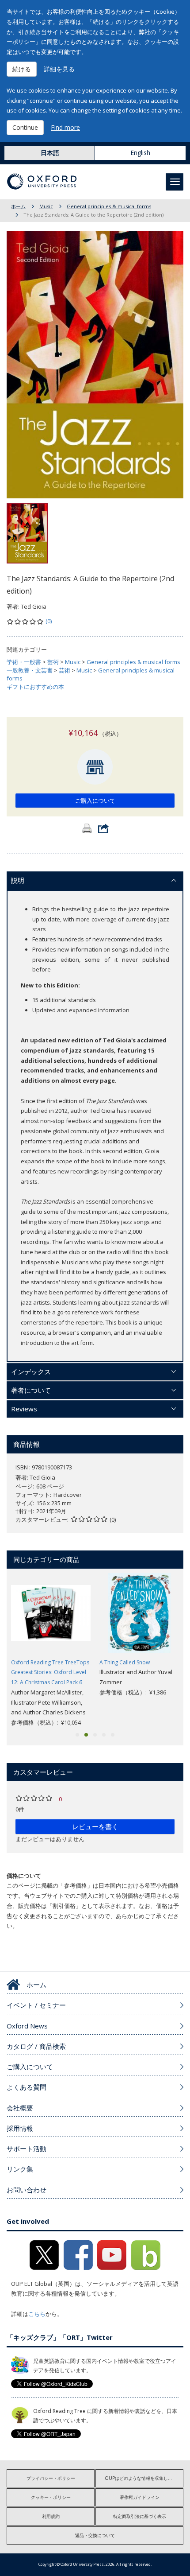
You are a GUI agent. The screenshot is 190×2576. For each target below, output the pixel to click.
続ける (22, 69)
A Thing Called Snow (125, 1662)
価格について (24, 1876)
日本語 (50, 153)
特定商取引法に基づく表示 (140, 2516)
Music (46, 206)
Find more (65, 127)
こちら (37, 2314)
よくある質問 (27, 2087)
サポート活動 (27, 2149)
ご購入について (95, 800)
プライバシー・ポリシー (51, 2478)
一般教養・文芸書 (30, 670)
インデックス (31, 1372)
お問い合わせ (27, 2190)
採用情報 (20, 2128)
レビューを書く (95, 1826)
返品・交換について (95, 2535)
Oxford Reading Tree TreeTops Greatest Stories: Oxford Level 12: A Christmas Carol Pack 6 (50, 1673)
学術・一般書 (24, 662)
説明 (18, 880)
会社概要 (20, 2108)
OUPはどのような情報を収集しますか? (144, 2478)
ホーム (18, 206)
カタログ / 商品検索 (36, 2046)
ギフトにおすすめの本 (35, 687)
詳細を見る (59, 69)
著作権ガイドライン (140, 2497)
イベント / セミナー (36, 2005)
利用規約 (51, 2516)
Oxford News (27, 2026)
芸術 (53, 662)
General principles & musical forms (109, 206)
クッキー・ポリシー (51, 2497)
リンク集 (20, 2169)
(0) (49, 621)
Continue (25, 127)
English (140, 153)
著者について (31, 1390)
